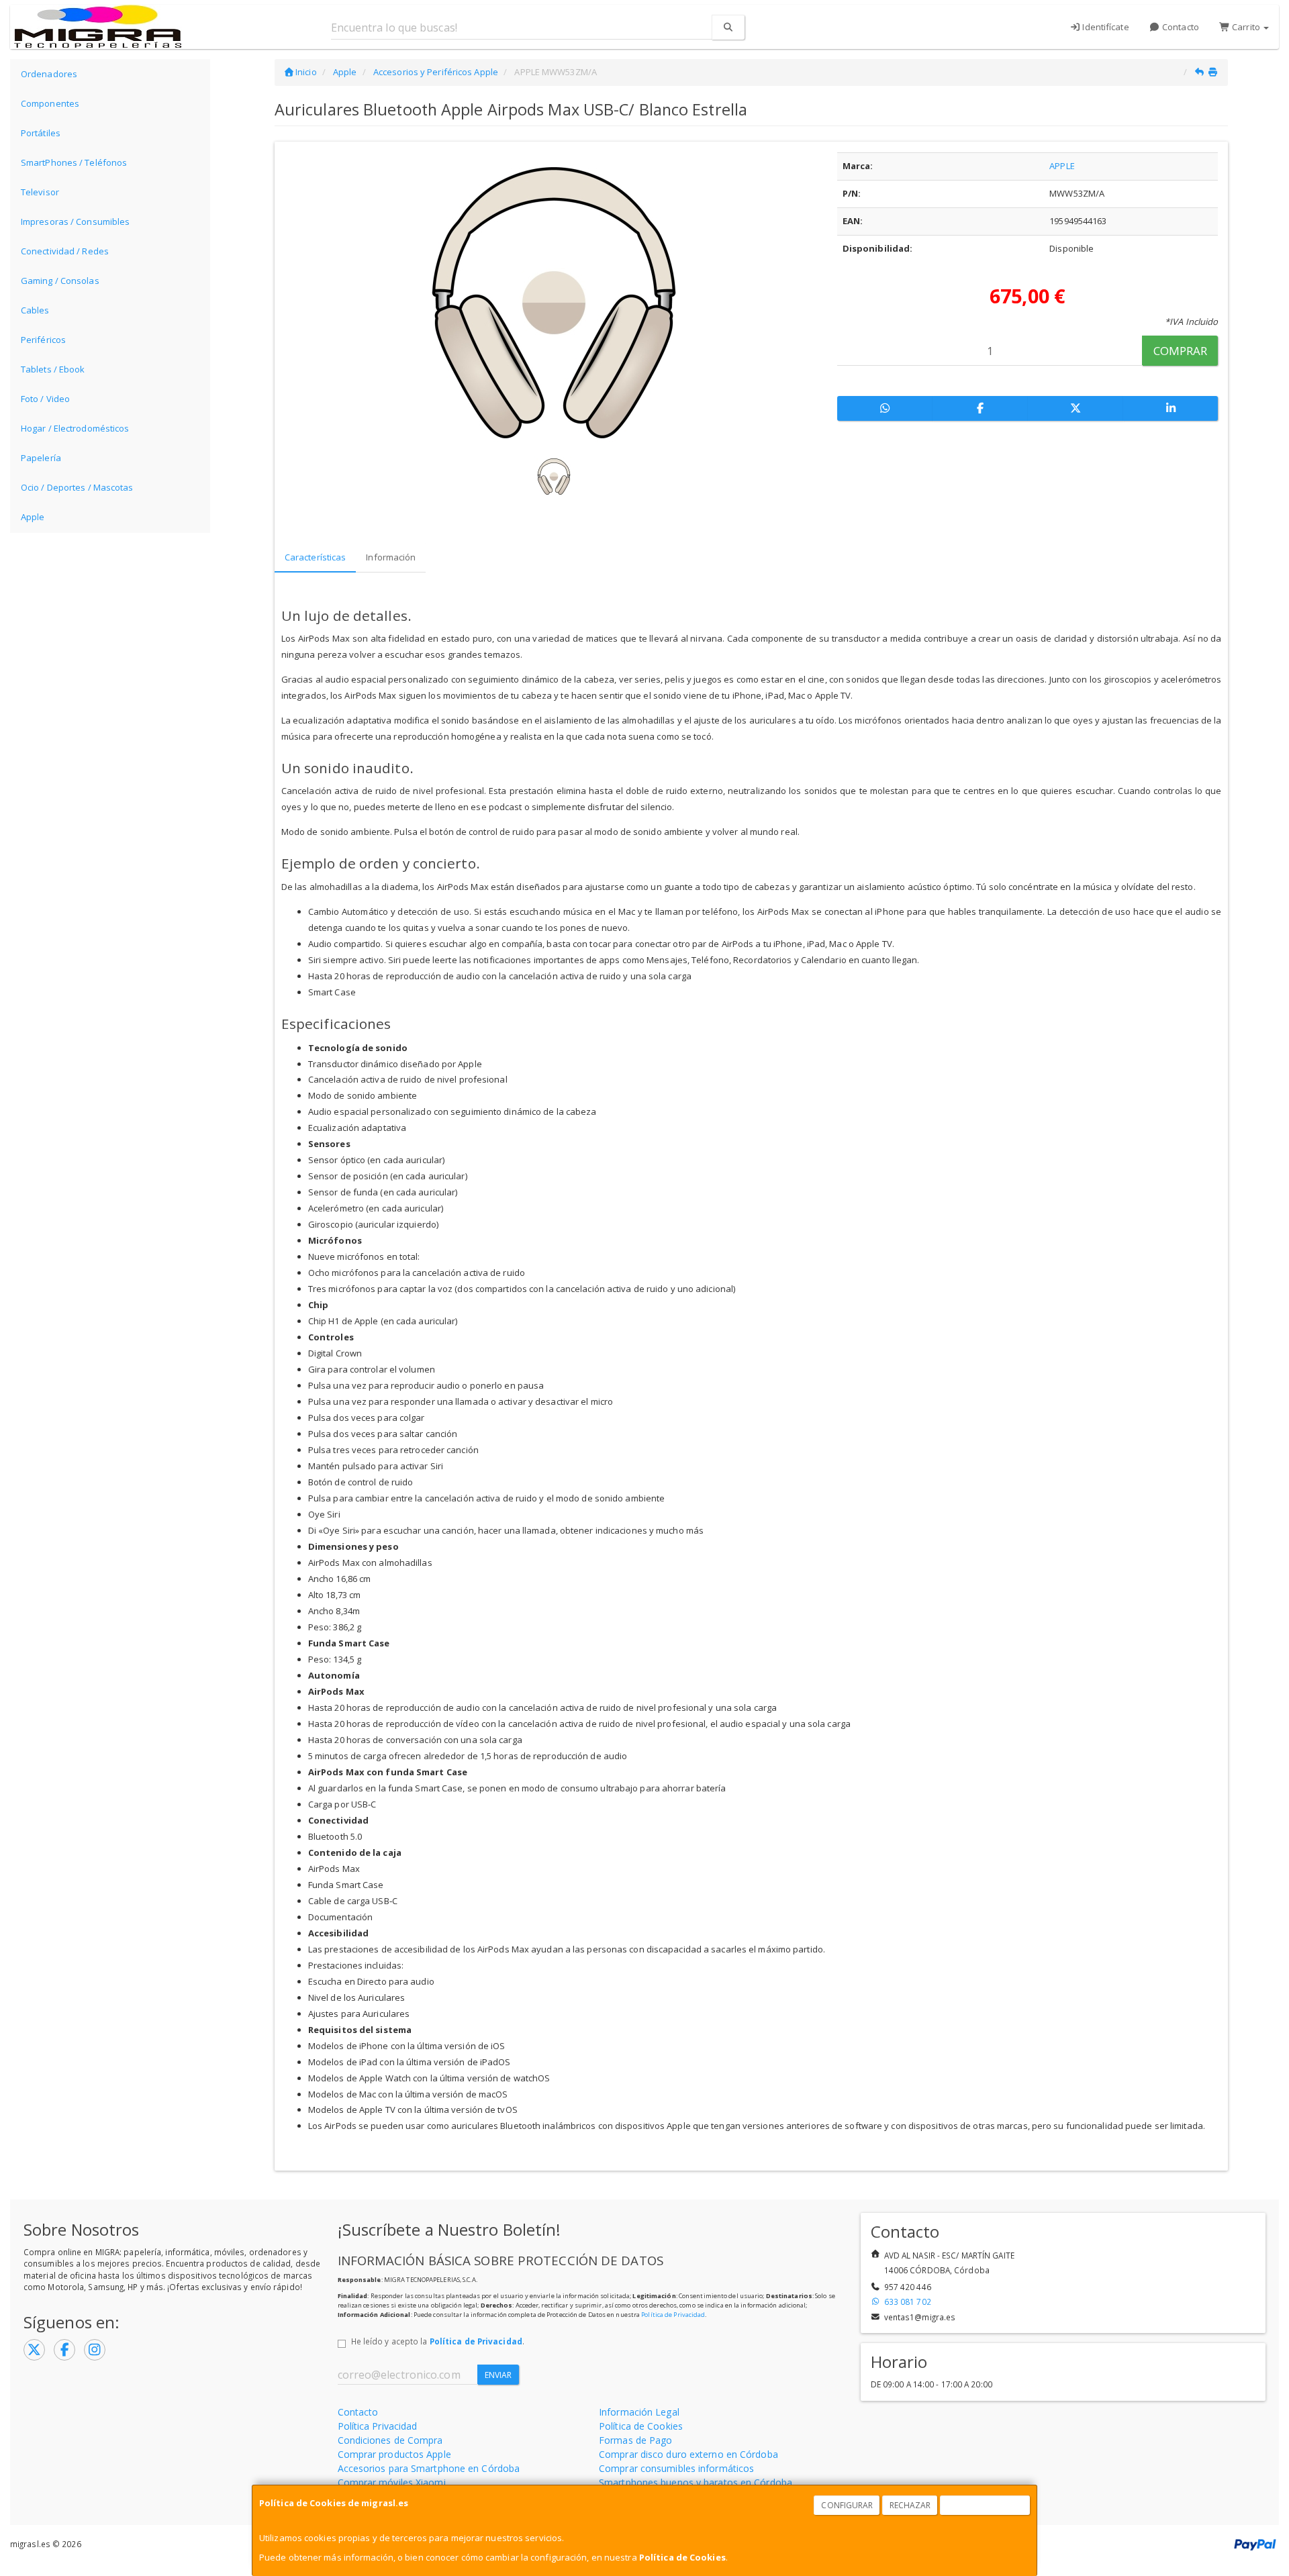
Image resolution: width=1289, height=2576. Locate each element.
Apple (33, 517)
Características (316, 557)
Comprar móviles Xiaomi (392, 2482)
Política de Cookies (682, 2557)
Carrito (1246, 27)
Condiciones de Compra (390, 2440)
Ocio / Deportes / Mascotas (77, 487)
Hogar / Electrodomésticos (75, 428)
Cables (35, 310)
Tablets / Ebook (53, 369)
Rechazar (910, 2505)
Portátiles (41, 133)
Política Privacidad (378, 2426)
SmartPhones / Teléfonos (74, 162)
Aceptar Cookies (986, 2505)
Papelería (41, 458)
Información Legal (639, 2412)
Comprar (1181, 351)
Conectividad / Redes (65, 251)
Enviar (498, 2375)
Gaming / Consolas (60, 281)
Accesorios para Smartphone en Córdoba (429, 2468)
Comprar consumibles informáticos (676, 2468)
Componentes (50, 103)
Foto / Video (45, 399)
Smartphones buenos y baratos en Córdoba (696, 2482)
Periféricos (43, 340)
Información (391, 557)
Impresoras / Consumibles (75, 221)
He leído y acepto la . (438, 2341)
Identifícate (1104, 27)
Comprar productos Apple (394, 2454)
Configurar (847, 2505)
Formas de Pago (635, 2440)
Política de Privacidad (673, 2315)
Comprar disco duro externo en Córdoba (688, 2454)
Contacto (1180, 27)
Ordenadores (49, 74)
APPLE (1062, 166)
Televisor (40, 192)
